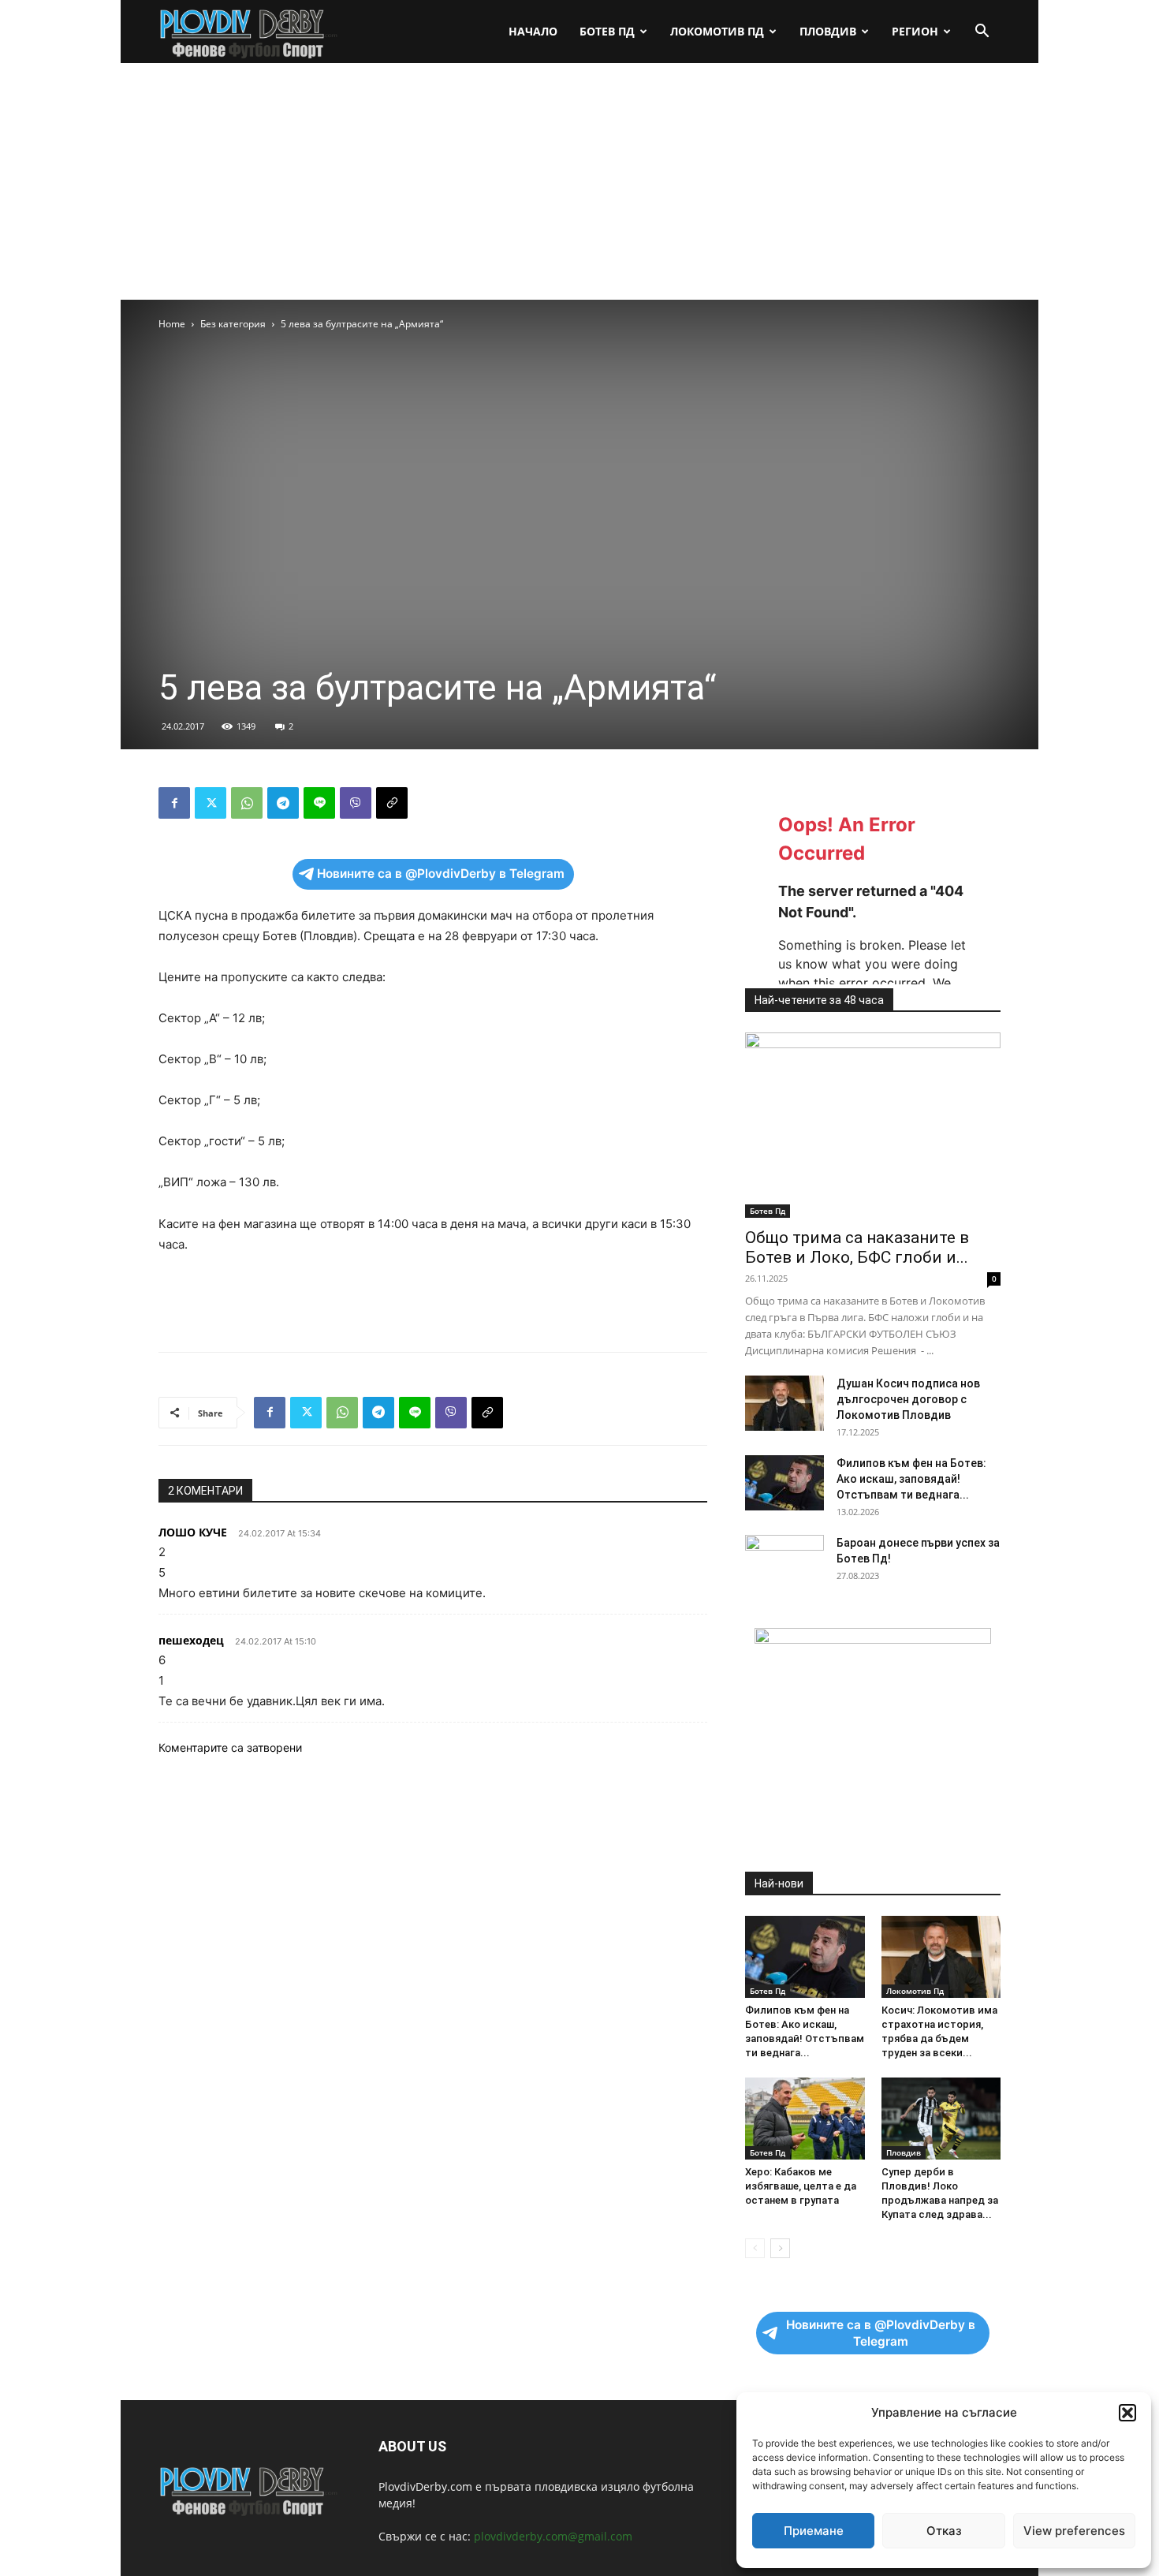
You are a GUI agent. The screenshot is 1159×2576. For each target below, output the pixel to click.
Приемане (814, 2531)
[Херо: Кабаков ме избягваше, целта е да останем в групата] (805, 2119)
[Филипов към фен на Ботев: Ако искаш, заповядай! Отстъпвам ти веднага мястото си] (784, 1483)
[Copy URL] (392, 803)
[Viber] (356, 803)
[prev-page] (755, 2248)
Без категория (233, 324)
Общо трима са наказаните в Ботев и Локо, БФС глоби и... (857, 1247)
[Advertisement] (579, 181)
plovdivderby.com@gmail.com (553, 2536)
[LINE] (319, 803)
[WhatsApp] (247, 803)
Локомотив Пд (717, 31)
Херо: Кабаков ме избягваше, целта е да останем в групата (801, 2186)
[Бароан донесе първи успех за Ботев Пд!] (784, 1562)
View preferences (1074, 2531)
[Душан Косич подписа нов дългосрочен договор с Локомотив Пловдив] (784, 1403)
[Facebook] (174, 803)
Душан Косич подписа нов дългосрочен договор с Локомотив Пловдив (908, 1399)
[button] (1127, 2413)
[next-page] (780, 2248)
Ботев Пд (607, 31)
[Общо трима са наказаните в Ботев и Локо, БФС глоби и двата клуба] (873, 1125)
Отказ (944, 2531)
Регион (915, 31)
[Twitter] (211, 803)
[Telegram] (283, 803)
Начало (533, 31)
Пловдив (828, 31)
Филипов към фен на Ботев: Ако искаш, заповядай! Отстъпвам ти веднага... (911, 1479)
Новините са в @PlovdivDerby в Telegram (441, 874)
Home (172, 324)
